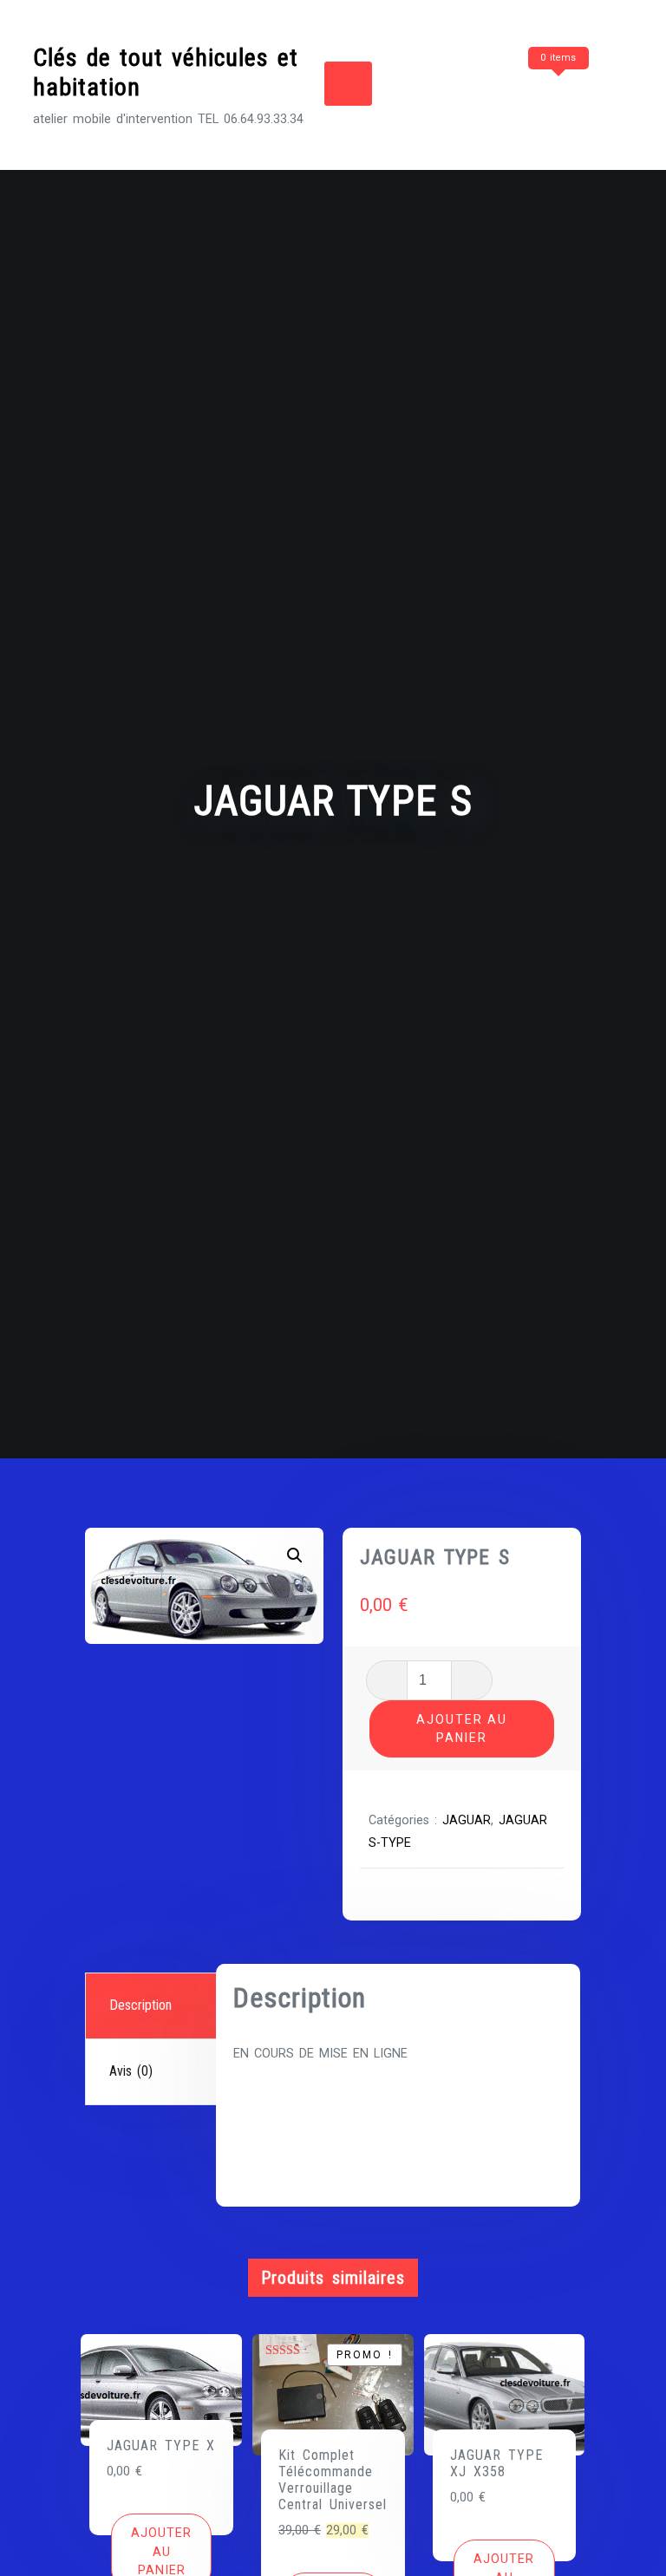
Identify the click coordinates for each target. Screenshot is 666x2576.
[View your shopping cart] (526, 91)
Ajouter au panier (462, 1728)
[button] (295, 1555)
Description (140, 2005)
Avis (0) (131, 2071)
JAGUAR (467, 1820)
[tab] (153, 2006)
